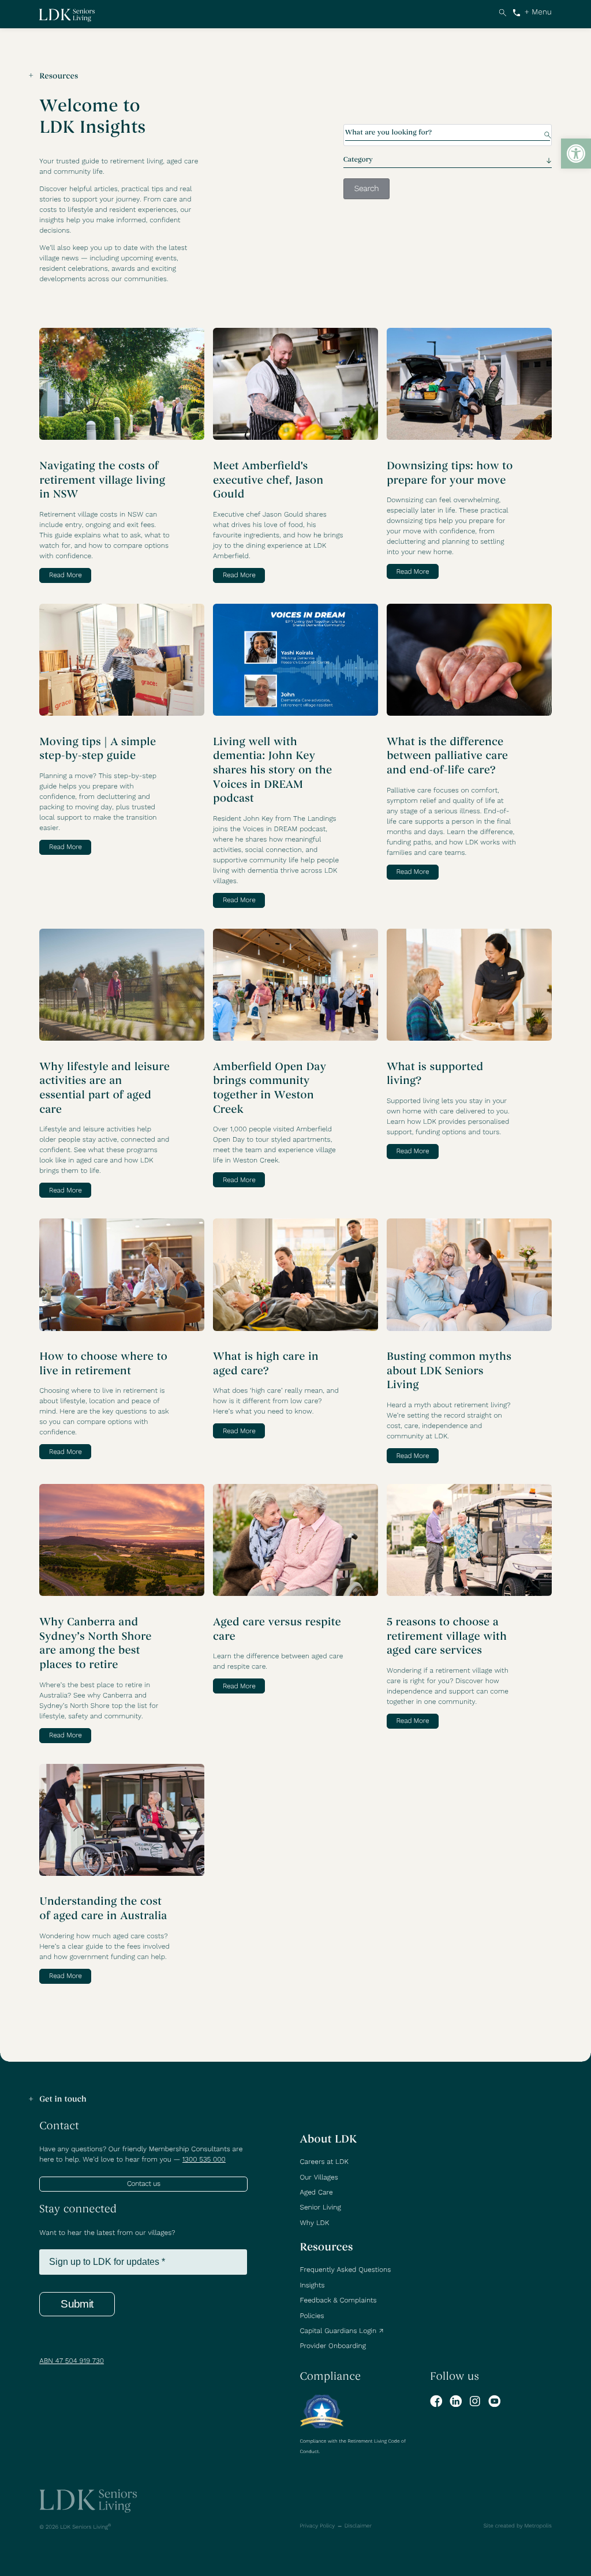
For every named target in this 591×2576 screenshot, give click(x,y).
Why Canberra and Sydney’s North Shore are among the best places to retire (95, 1644)
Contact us (144, 2184)
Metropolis (538, 2526)
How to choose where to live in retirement (103, 1364)
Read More (66, 575)
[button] (576, 154)
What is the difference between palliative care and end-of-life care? (447, 756)
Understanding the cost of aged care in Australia (103, 1909)
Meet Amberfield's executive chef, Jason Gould (268, 481)
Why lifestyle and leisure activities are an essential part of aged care (104, 1089)
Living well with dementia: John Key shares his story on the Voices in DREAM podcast (272, 771)
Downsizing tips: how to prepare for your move (450, 474)
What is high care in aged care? (266, 1364)
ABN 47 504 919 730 (72, 2361)
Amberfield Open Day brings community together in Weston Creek (270, 1089)
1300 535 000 (517, 12)
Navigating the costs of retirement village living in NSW (102, 481)
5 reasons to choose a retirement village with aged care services (447, 1637)
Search (502, 12)
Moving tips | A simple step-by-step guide (98, 749)
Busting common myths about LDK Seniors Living (449, 1371)
